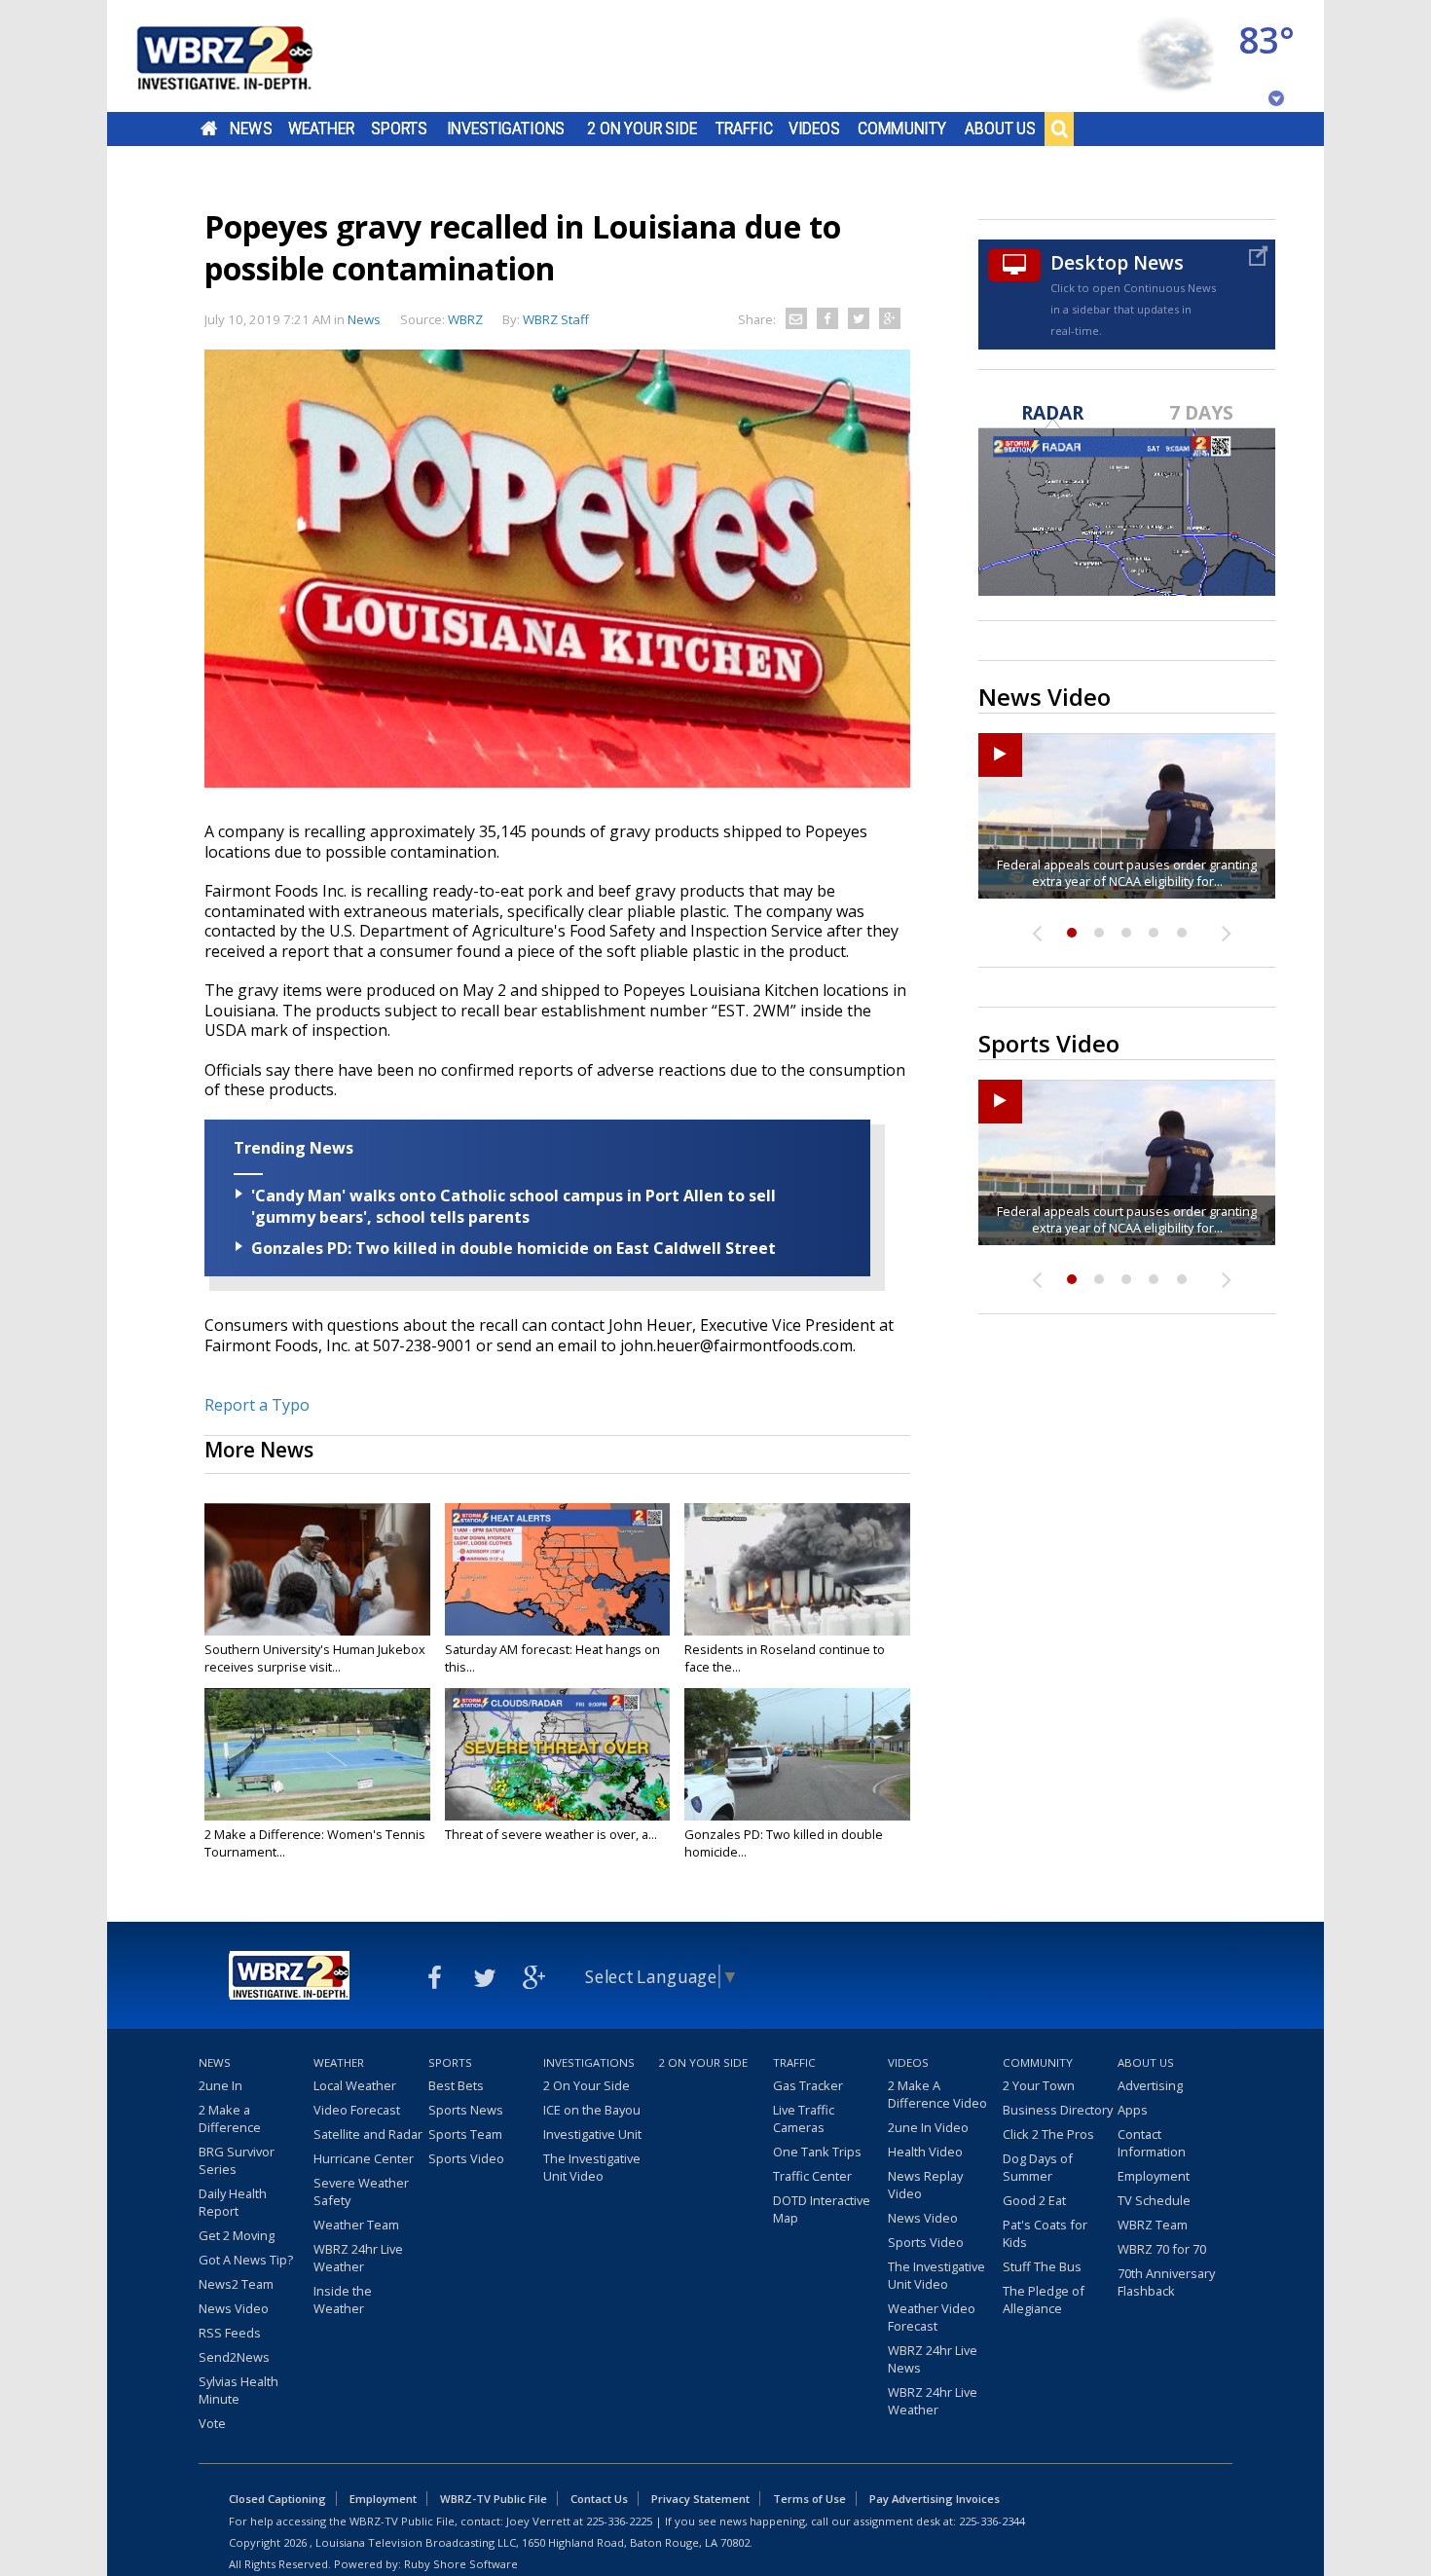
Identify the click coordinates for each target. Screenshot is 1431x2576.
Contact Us (599, 2499)
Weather (321, 129)
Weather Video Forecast (932, 2317)
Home (209, 129)
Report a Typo (257, 1405)
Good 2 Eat (1034, 2200)
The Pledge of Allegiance (1044, 2300)
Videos (814, 129)
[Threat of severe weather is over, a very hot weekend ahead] (558, 1754)
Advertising (1150, 2085)
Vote (212, 2423)
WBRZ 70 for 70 (1162, 2249)
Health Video (925, 2152)
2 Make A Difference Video (937, 2094)
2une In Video (928, 2127)
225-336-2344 (992, 2521)
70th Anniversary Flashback (1166, 2282)
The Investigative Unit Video (592, 2167)
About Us (1000, 129)
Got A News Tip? (246, 2260)
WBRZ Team (1153, 2225)
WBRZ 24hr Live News (933, 2359)
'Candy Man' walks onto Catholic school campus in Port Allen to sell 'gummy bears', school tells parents (514, 1206)
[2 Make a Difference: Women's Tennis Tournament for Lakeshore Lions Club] (317, 1754)
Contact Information (1152, 2143)
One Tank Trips (817, 2152)
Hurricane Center (364, 2158)
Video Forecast (357, 2110)
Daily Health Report (233, 2202)
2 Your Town (1039, 2085)
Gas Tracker (808, 2085)
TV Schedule (1154, 2200)
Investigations (506, 129)
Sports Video (466, 2158)
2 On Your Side (642, 129)
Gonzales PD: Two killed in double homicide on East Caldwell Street (514, 1248)
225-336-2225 (619, 2521)
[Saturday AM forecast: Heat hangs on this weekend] (558, 1569)
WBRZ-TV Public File (494, 2499)
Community (902, 129)
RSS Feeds (230, 2333)
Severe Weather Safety (361, 2191)
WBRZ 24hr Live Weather (358, 2258)
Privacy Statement (700, 2499)
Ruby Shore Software (461, 2564)
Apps (1133, 2110)
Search (1059, 129)
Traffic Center (812, 2176)
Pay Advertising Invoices (935, 2499)
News (251, 129)
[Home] (248, 56)
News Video (234, 2308)
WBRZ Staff (556, 319)
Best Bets (456, 2085)
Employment (1154, 2176)
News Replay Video (925, 2185)
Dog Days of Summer (1038, 2167)
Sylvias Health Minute (238, 2390)
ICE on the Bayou (592, 2110)
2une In (220, 2085)
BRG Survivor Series (237, 2160)
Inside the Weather (343, 2300)
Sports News (466, 2110)
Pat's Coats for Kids (1045, 2233)
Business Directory (1058, 2110)
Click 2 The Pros (1048, 2134)
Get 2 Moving (237, 2235)
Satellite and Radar (368, 2134)
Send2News (234, 2357)
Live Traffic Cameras (804, 2118)
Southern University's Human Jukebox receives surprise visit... (315, 1658)
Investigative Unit (592, 2134)
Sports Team (465, 2134)
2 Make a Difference (230, 2118)
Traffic (744, 129)
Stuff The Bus (1042, 2266)
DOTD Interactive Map (822, 2209)
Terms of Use (809, 2499)
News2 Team (236, 2284)
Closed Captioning (277, 2499)
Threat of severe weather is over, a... (551, 1834)
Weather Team (356, 2225)
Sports (399, 129)
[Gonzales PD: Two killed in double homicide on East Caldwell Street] (797, 1754)
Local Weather (355, 2085)
